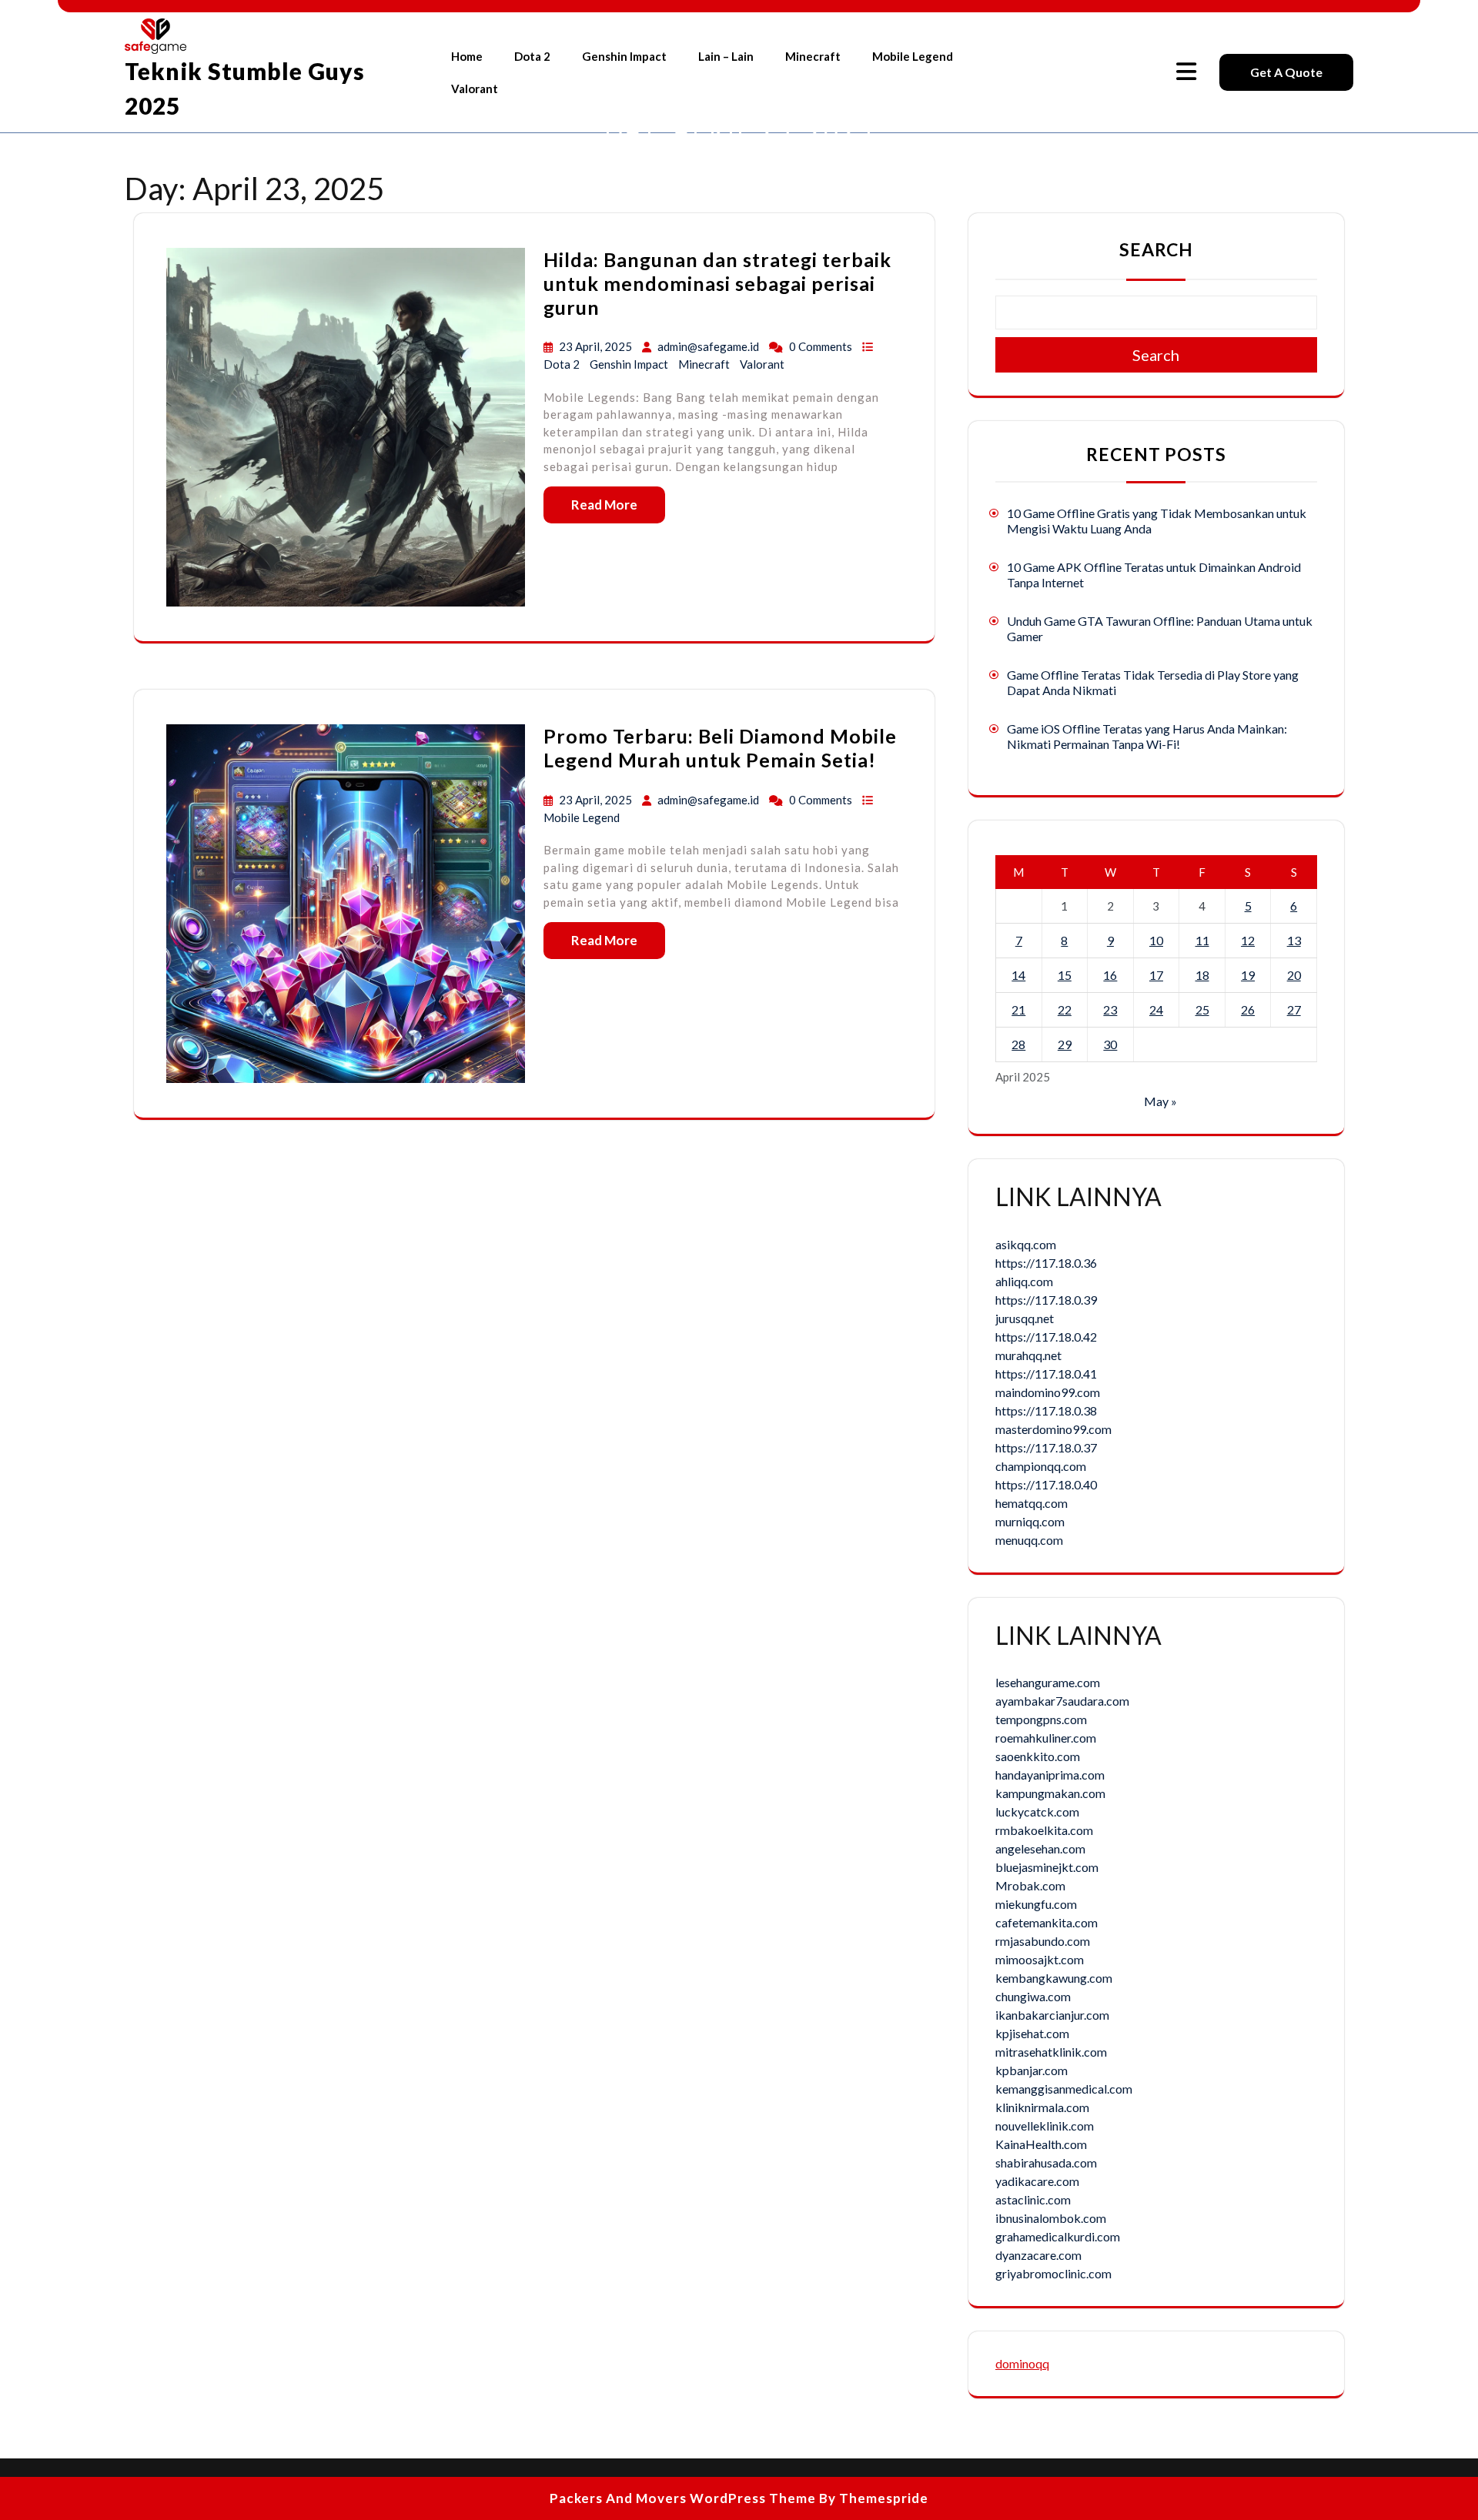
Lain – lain (726, 56)
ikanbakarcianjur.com (1052, 2015)
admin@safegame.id (708, 346)
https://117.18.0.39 (1046, 1300)
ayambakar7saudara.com (1062, 1701)
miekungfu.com (1036, 1904)
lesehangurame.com (1048, 1682)
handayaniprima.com (1050, 1775)
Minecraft (813, 56)
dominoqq (1022, 2363)
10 (1156, 940)
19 (1248, 975)
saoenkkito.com (1038, 1756)
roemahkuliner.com (1046, 1738)
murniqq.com (1030, 1521)
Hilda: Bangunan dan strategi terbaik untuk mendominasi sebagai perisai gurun (717, 283)
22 (1065, 1009)
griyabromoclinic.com (1053, 2273)
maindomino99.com (1048, 1392)
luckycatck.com (1037, 1811)
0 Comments (822, 346)
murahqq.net (1028, 1355)
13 (1294, 940)
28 (1018, 1044)
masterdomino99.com (1053, 1429)
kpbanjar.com (1032, 2070)
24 (1156, 1009)
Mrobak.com (1030, 1885)
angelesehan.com (1040, 1848)
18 (1202, 975)
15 (1065, 975)
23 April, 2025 (597, 346)
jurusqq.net (1025, 1318)
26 (1248, 1009)
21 (1018, 1009)
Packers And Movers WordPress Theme (683, 2498)
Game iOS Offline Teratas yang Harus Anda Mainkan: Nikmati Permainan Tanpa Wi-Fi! (1147, 736)
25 (1202, 1009)
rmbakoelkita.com (1044, 1830)
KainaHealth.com (1041, 2144)
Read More (604, 505)
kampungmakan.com (1050, 1793)
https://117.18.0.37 (1046, 1447)
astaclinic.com (1033, 2199)
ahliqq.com (1024, 1281)
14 (1018, 975)
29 (1065, 1044)
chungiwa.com (1033, 1996)
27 (1294, 1009)
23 (1110, 1009)
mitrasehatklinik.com (1051, 2052)
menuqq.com (1029, 1540)
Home (467, 56)
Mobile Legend (913, 56)
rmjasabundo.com (1043, 1941)
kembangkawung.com (1054, 1978)
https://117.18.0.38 (1046, 1410)
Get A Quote (1286, 72)
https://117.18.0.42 (1046, 1337)
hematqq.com (1032, 1503)
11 (1202, 940)
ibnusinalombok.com (1051, 2218)
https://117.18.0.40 (1046, 1484)
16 (1110, 975)
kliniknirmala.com (1042, 2107)
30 (1110, 1044)
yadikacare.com (1037, 2181)
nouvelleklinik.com (1045, 2126)
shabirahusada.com (1046, 2162)
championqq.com (1041, 1466)
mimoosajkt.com (1040, 1959)
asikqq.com (1026, 1244)
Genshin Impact (624, 56)
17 (1156, 975)
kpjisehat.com (1032, 2033)
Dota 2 (532, 56)
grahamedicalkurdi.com (1058, 2236)
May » (1160, 1101)
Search (1156, 249)
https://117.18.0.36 (1046, 1263)
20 (1294, 975)
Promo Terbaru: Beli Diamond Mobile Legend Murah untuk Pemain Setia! (720, 748)
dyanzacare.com (1038, 2255)
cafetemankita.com (1047, 1922)
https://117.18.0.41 (1046, 1374)
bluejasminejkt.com (1047, 1867)
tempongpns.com (1041, 1719)
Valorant (475, 89)
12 (1248, 940)
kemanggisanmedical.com (1064, 2089)
